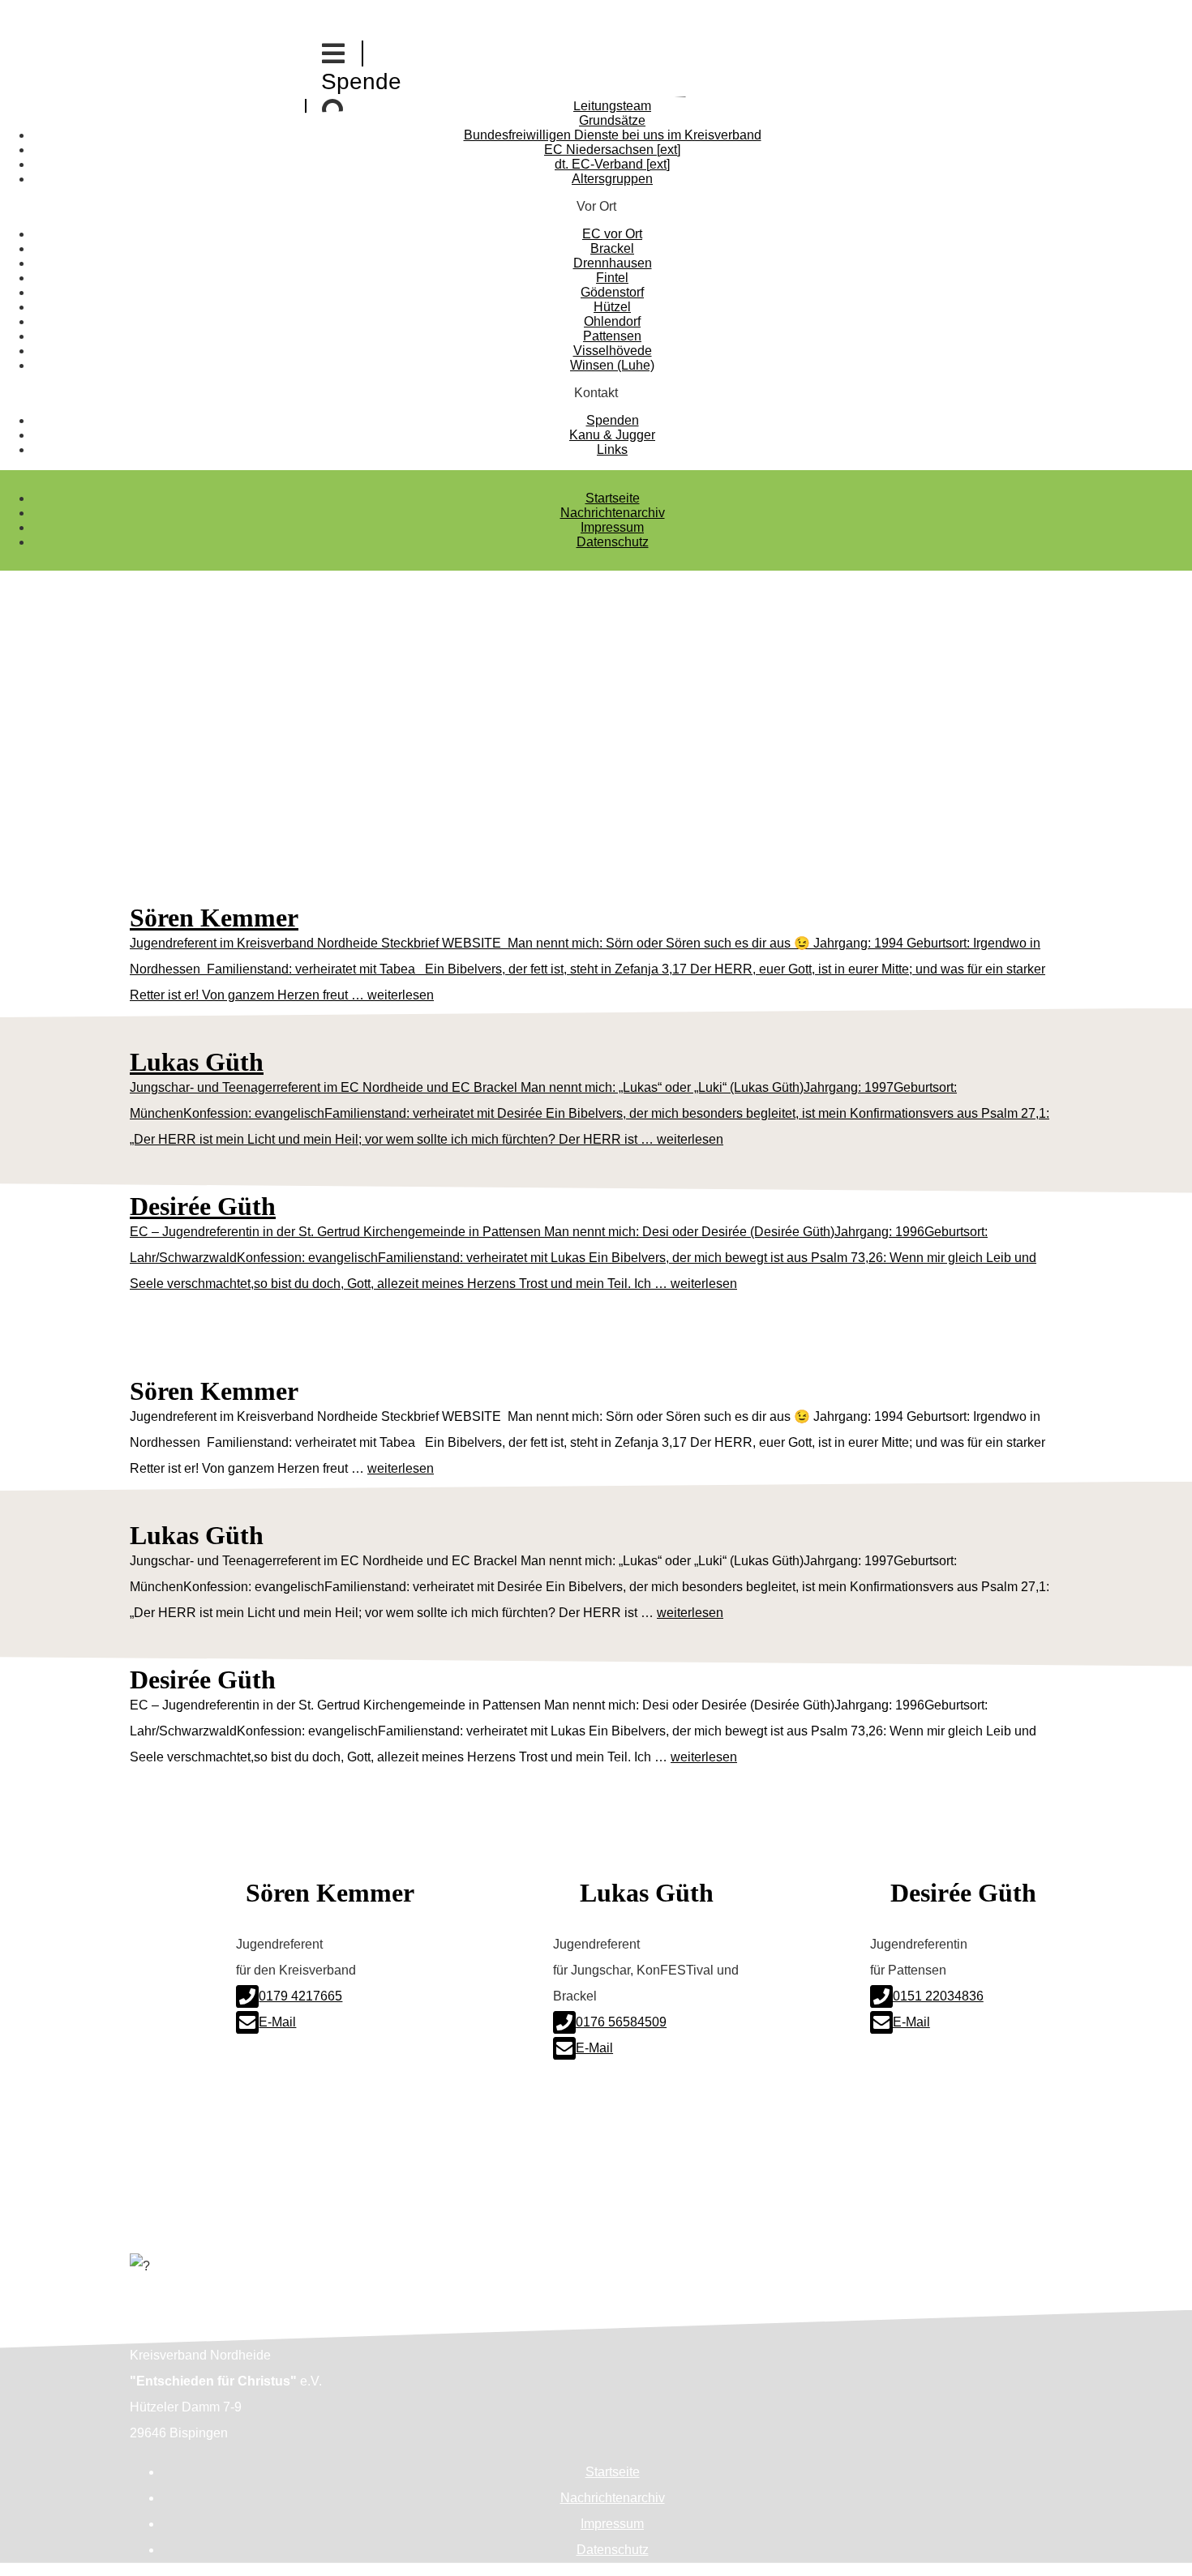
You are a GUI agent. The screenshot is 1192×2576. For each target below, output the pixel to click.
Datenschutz (613, 542)
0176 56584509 (621, 2022)
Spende (361, 81)
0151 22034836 (938, 1996)
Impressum (612, 527)
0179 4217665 (300, 1996)
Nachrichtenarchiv (613, 513)
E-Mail (277, 2022)
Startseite (613, 498)
